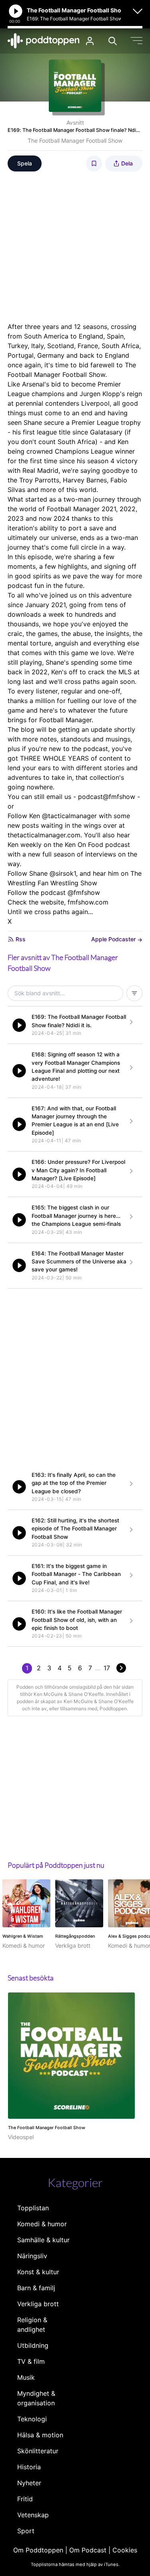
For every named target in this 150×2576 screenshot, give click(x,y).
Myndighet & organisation (36, 2398)
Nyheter (29, 2483)
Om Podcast (88, 2550)
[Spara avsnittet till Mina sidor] (94, 163)
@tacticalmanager (69, 816)
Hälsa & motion (40, 2435)
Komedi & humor (42, 2224)
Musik (26, 2377)
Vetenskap (33, 2515)
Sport (26, 2531)
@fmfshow (84, 893)
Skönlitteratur (38, 2451)
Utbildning (33, 2345)
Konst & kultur (38, 2272)
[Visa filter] (134, 993)
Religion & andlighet (32, 2325)
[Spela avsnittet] (19, 1025)
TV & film (31, 2361)
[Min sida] (90, 41)
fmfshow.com (88, 902)
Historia (29, 2467)
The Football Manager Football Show (75, 140)
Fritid (25, 2499)
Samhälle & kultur (43, 2240)
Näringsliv (32, 2256)
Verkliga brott (38, 2304)
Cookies (125, 2550)
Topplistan (33, 2208)
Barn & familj (36, 2288)
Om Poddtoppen (38, 2550)
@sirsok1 (63, 873)
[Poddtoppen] (44, 41)
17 (107, 1668)
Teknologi (32, 2419)
